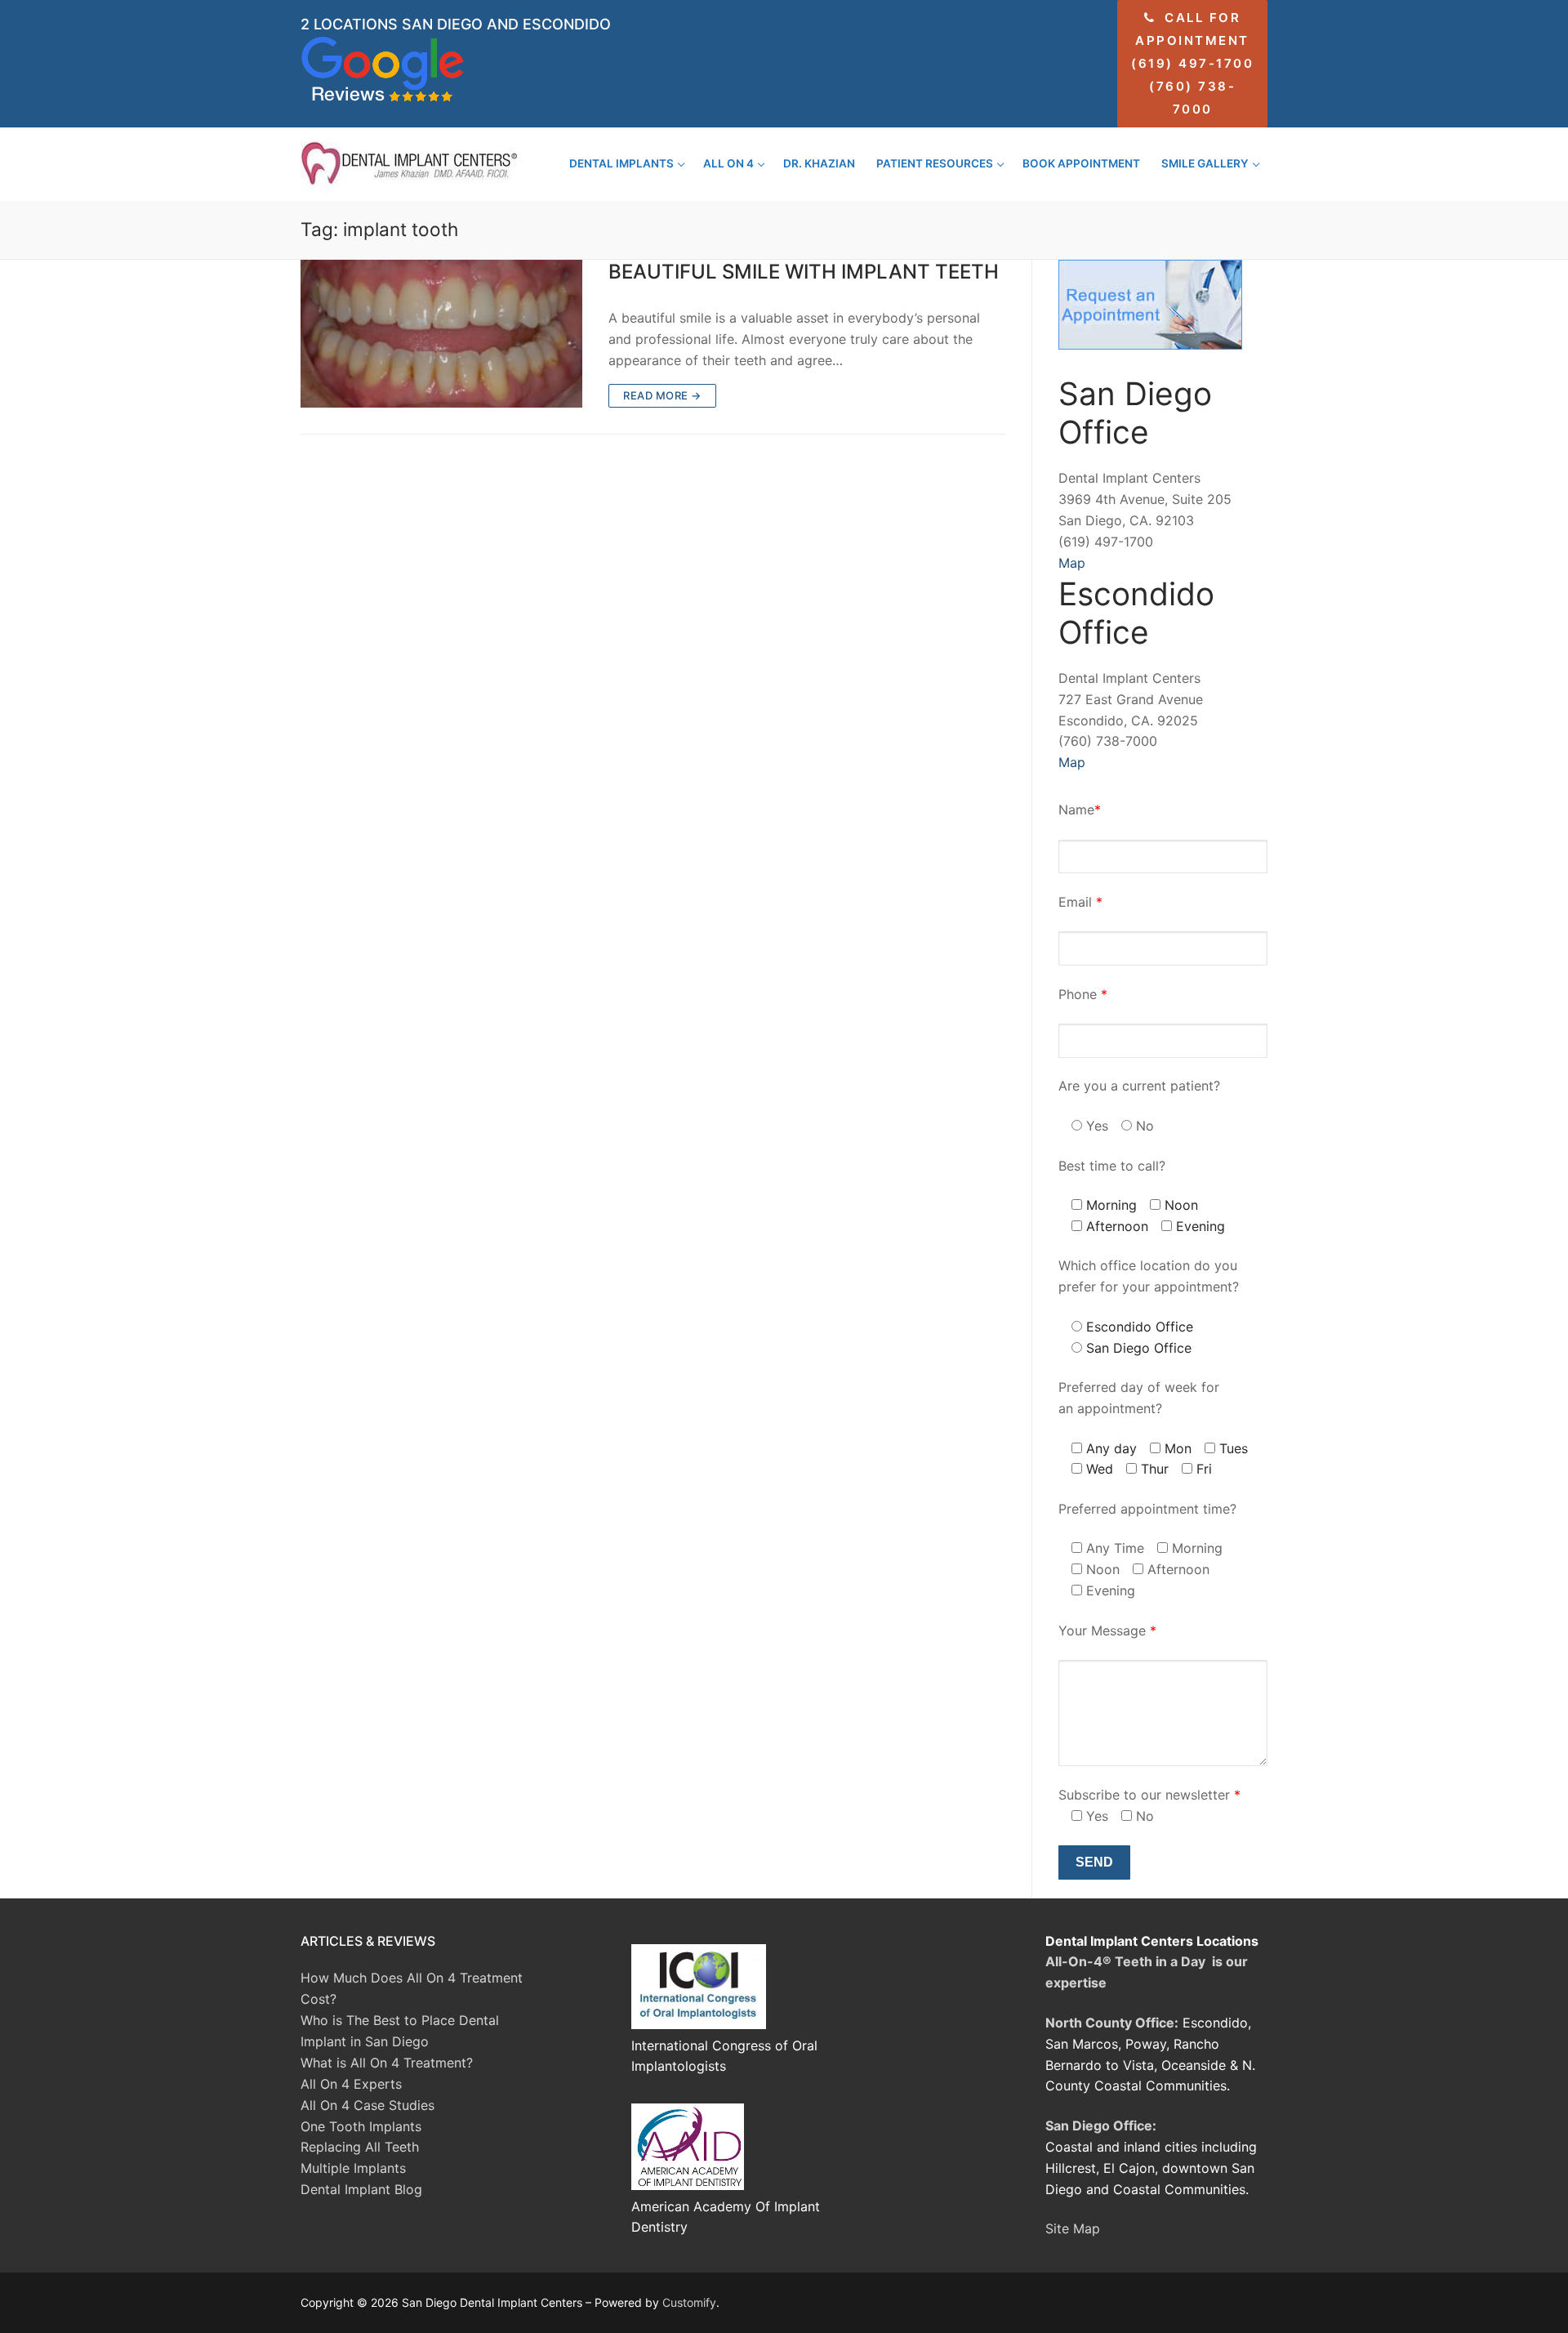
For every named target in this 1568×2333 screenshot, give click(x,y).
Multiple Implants (353, 2168)
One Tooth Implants (361, 2126)
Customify (689, 2302)
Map (1072, 563)
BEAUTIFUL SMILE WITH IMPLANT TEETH (804, 272)
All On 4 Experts (351, 2084)
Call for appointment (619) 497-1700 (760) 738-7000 (1192, 63)
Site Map (1073, 2228)
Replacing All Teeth (360, 2147)
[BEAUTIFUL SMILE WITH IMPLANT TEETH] (441, 334)
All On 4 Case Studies (367, 2105)
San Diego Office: (1101, 2126)
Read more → (662, 395)
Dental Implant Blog (361, 2189)
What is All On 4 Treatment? (387, 2063)
